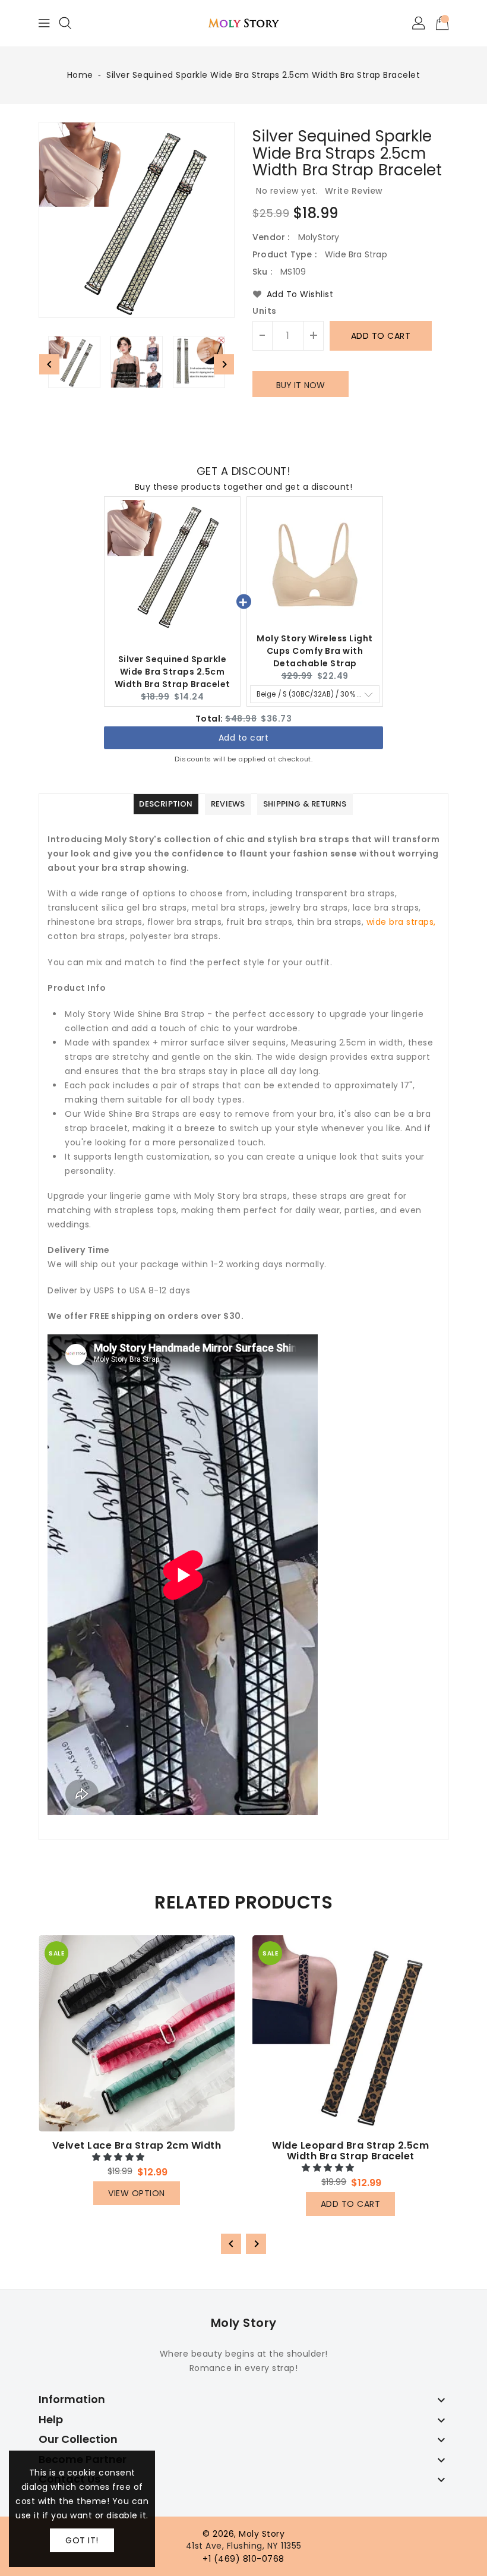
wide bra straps (400, 922)
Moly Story (244, 2323)
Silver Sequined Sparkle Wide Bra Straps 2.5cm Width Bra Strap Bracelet (173, 672)
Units (265, 311)
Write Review (354, 191)
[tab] (166, 804)
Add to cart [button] (244, 739)
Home (80, 75)
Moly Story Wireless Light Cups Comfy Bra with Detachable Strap (315, 651)
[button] (120, 2157)
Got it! (82, 2540)
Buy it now (301, 385)
